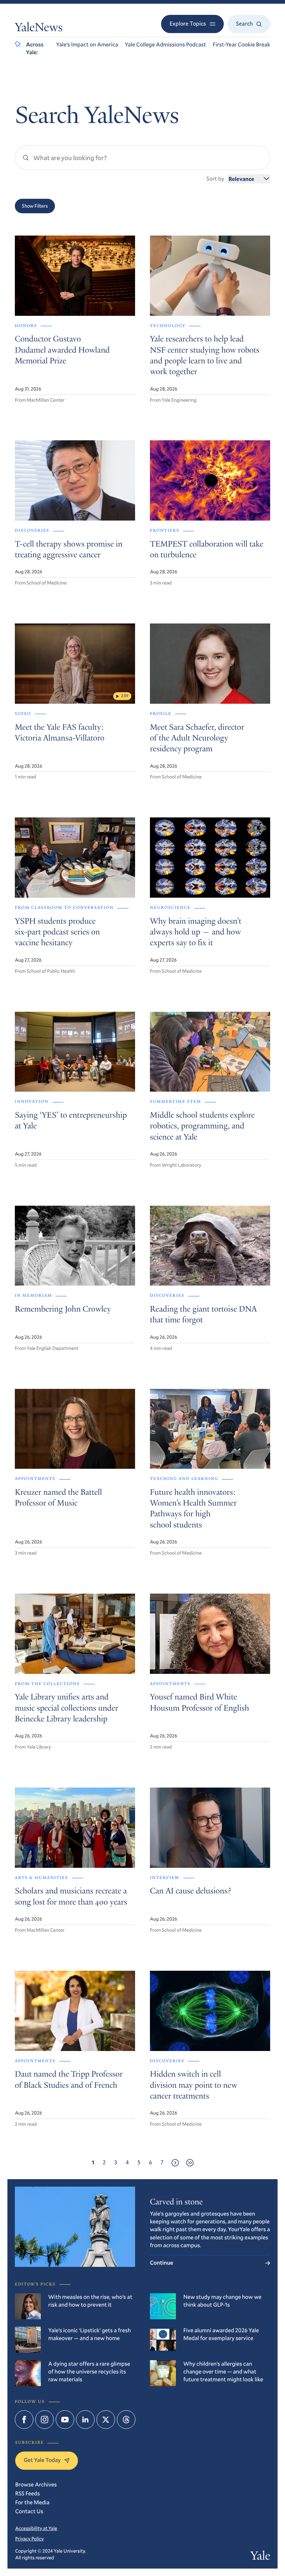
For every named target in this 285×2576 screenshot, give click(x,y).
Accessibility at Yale (36, 2528)
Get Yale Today (42, 2460)
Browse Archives (36, 2485)
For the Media (32, 2502)
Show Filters (35, 206)
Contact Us (29, 2511)
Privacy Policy (30, 2538)
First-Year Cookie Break (241, 45)
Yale (260, 2557)
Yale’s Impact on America (87, 45)
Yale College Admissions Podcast (165, 45)
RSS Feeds (27, 2494)
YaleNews (39, 29)
